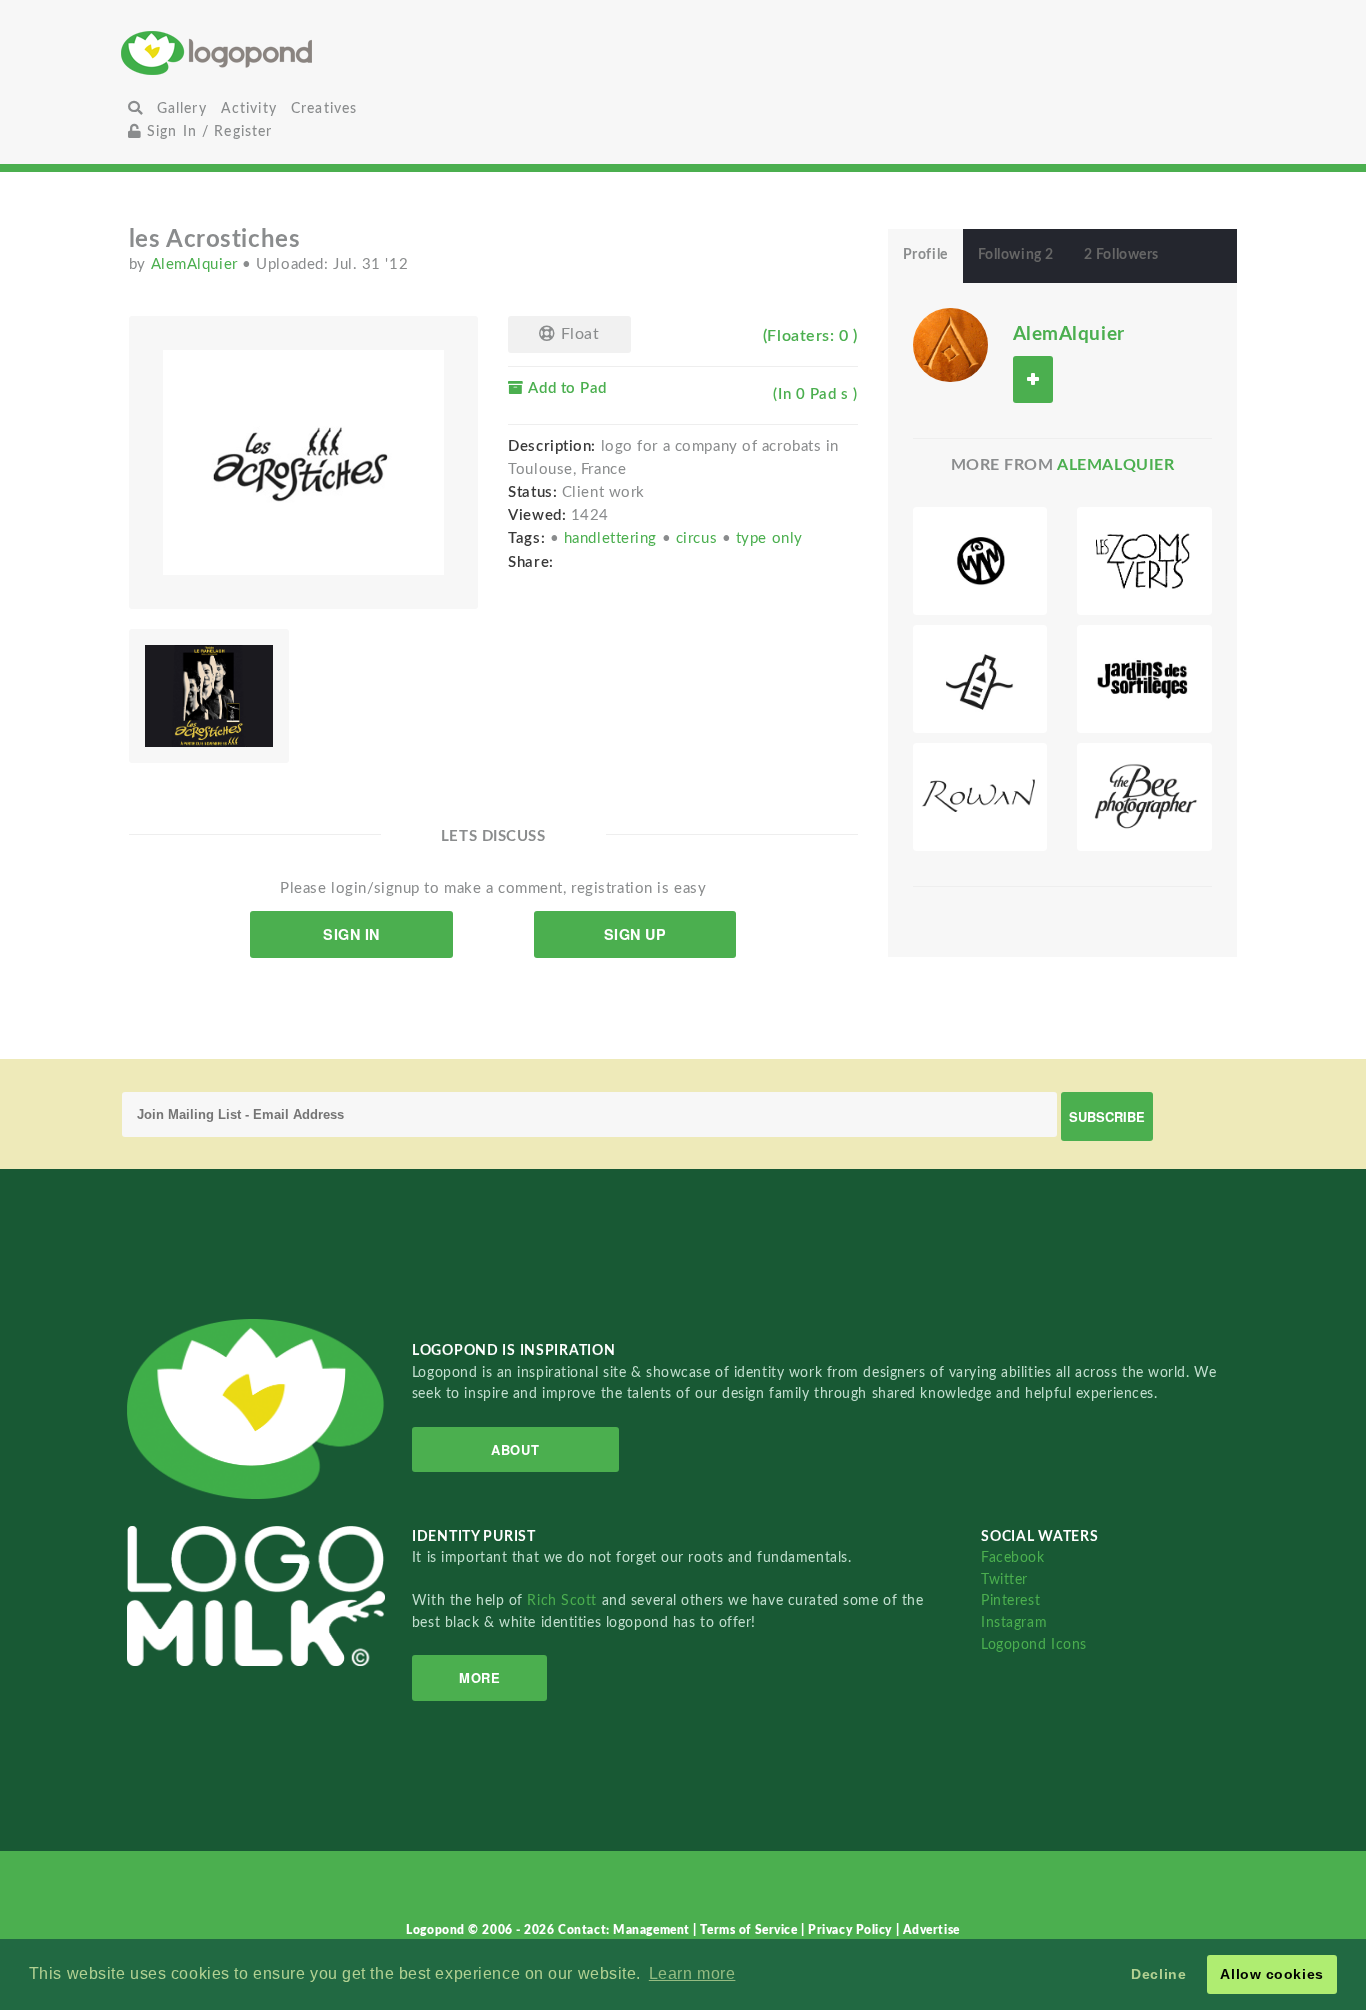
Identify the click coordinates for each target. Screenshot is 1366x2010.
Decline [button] (1158, 1974)
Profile (925, 255)
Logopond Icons (1034, 1644)
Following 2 (1016, 255)
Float (577, 334)
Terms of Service (750, 1930)
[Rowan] (980, 797)
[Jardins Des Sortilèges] (1144, 679)
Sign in (351, 934)
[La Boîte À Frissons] (980, 561)
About (515, 1449)
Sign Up (635, 934)
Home (308, 52)
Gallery (182, 108)
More (479, 1677)
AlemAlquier (197, 264)
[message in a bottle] (980, 679)
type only (769, 538)
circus (699, 538)
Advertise (931, 1930)
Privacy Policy (851, 1930)
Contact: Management (625, 1930)
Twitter (1004, 1579)
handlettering (613, 538)
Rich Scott (564, 1600)
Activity (249, 108)
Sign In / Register (207, 131)
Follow (1033, 379)
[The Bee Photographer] (1144, 797)
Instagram (1014, 1622)
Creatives (324, 108)
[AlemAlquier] (950, 344)
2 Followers (1121, 255)
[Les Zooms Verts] (1144, 561)
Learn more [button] (692, 1973)
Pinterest (1010, 1600)
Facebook (1012, 1557)
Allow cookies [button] (1271, 1974)
